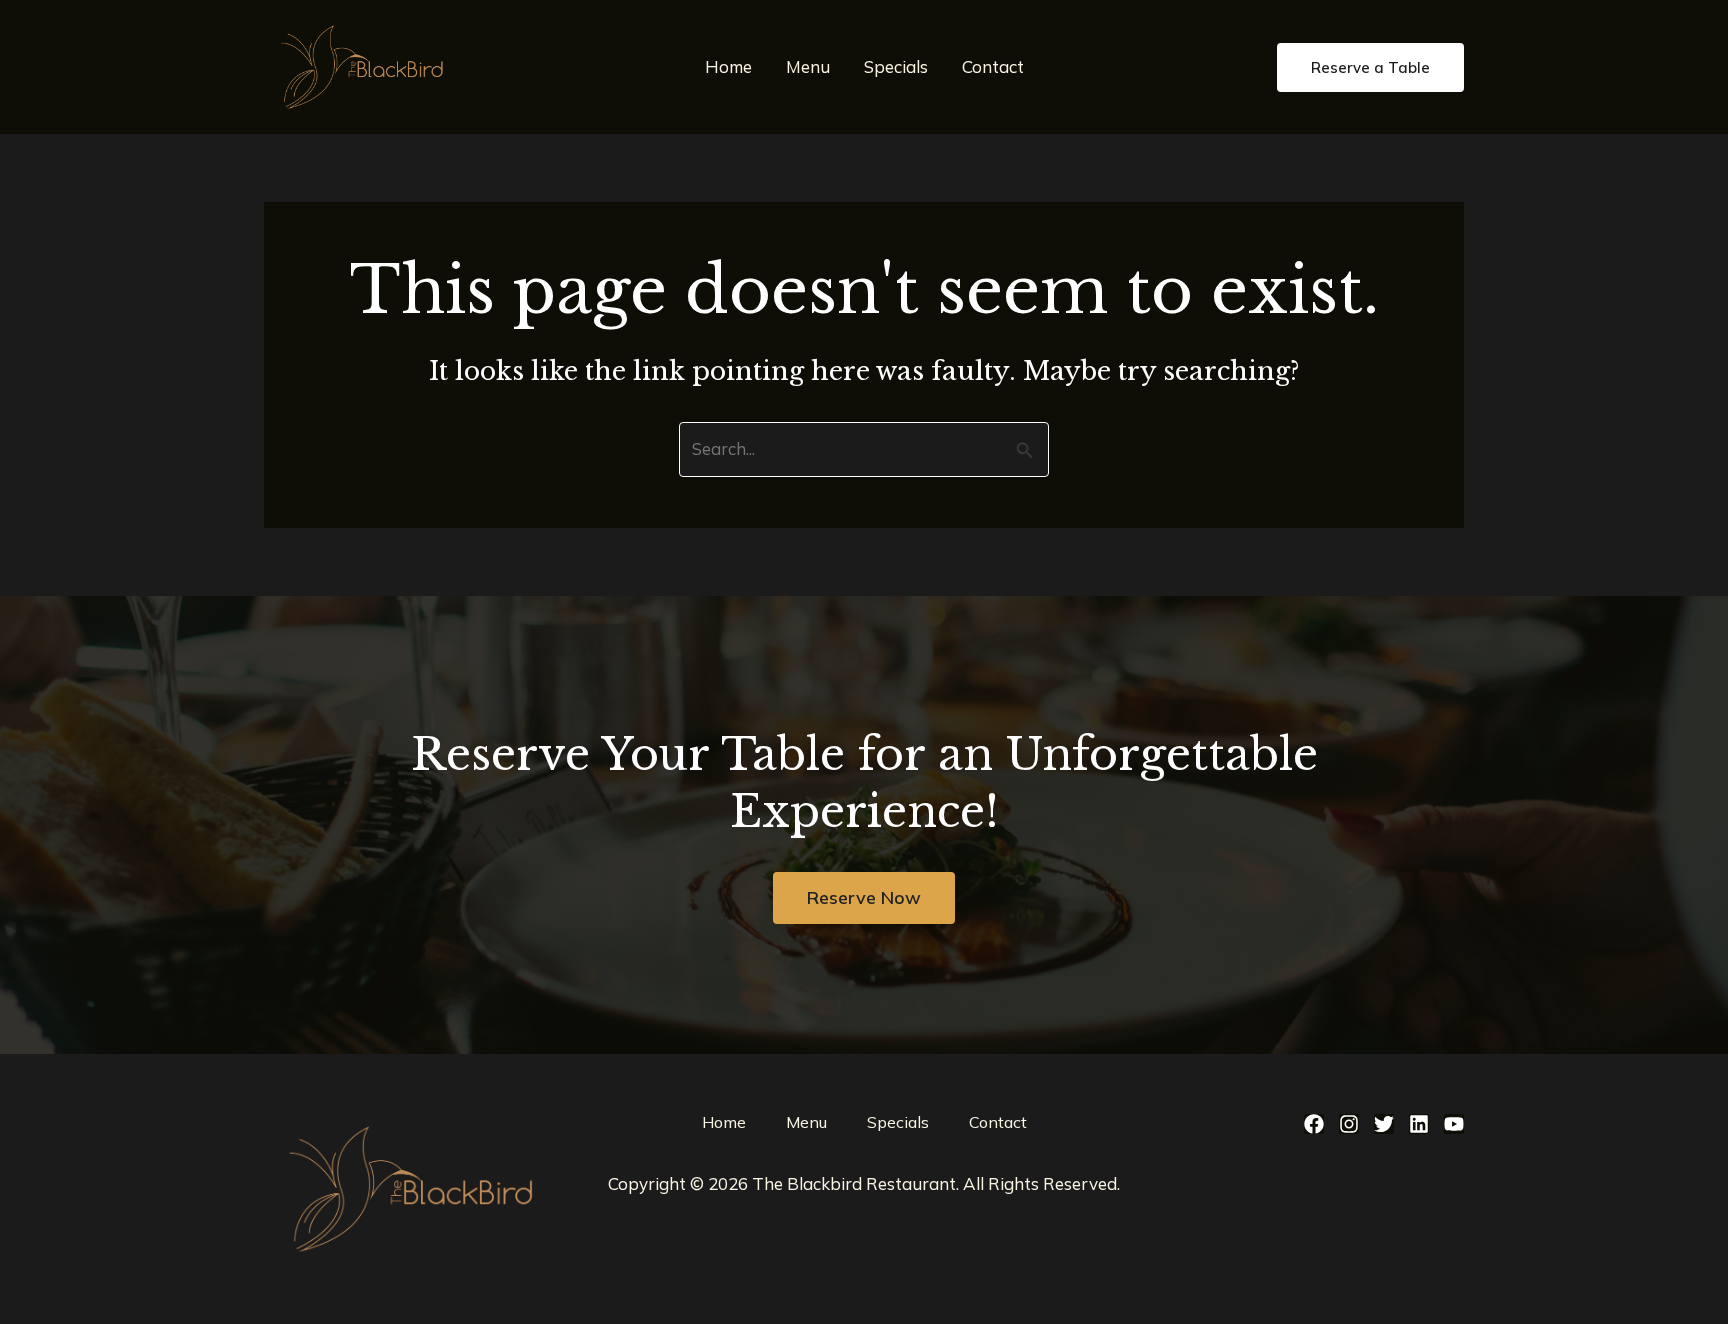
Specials (896, 66)
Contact (993, 66)
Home (728, 66)
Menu (808, 66)
